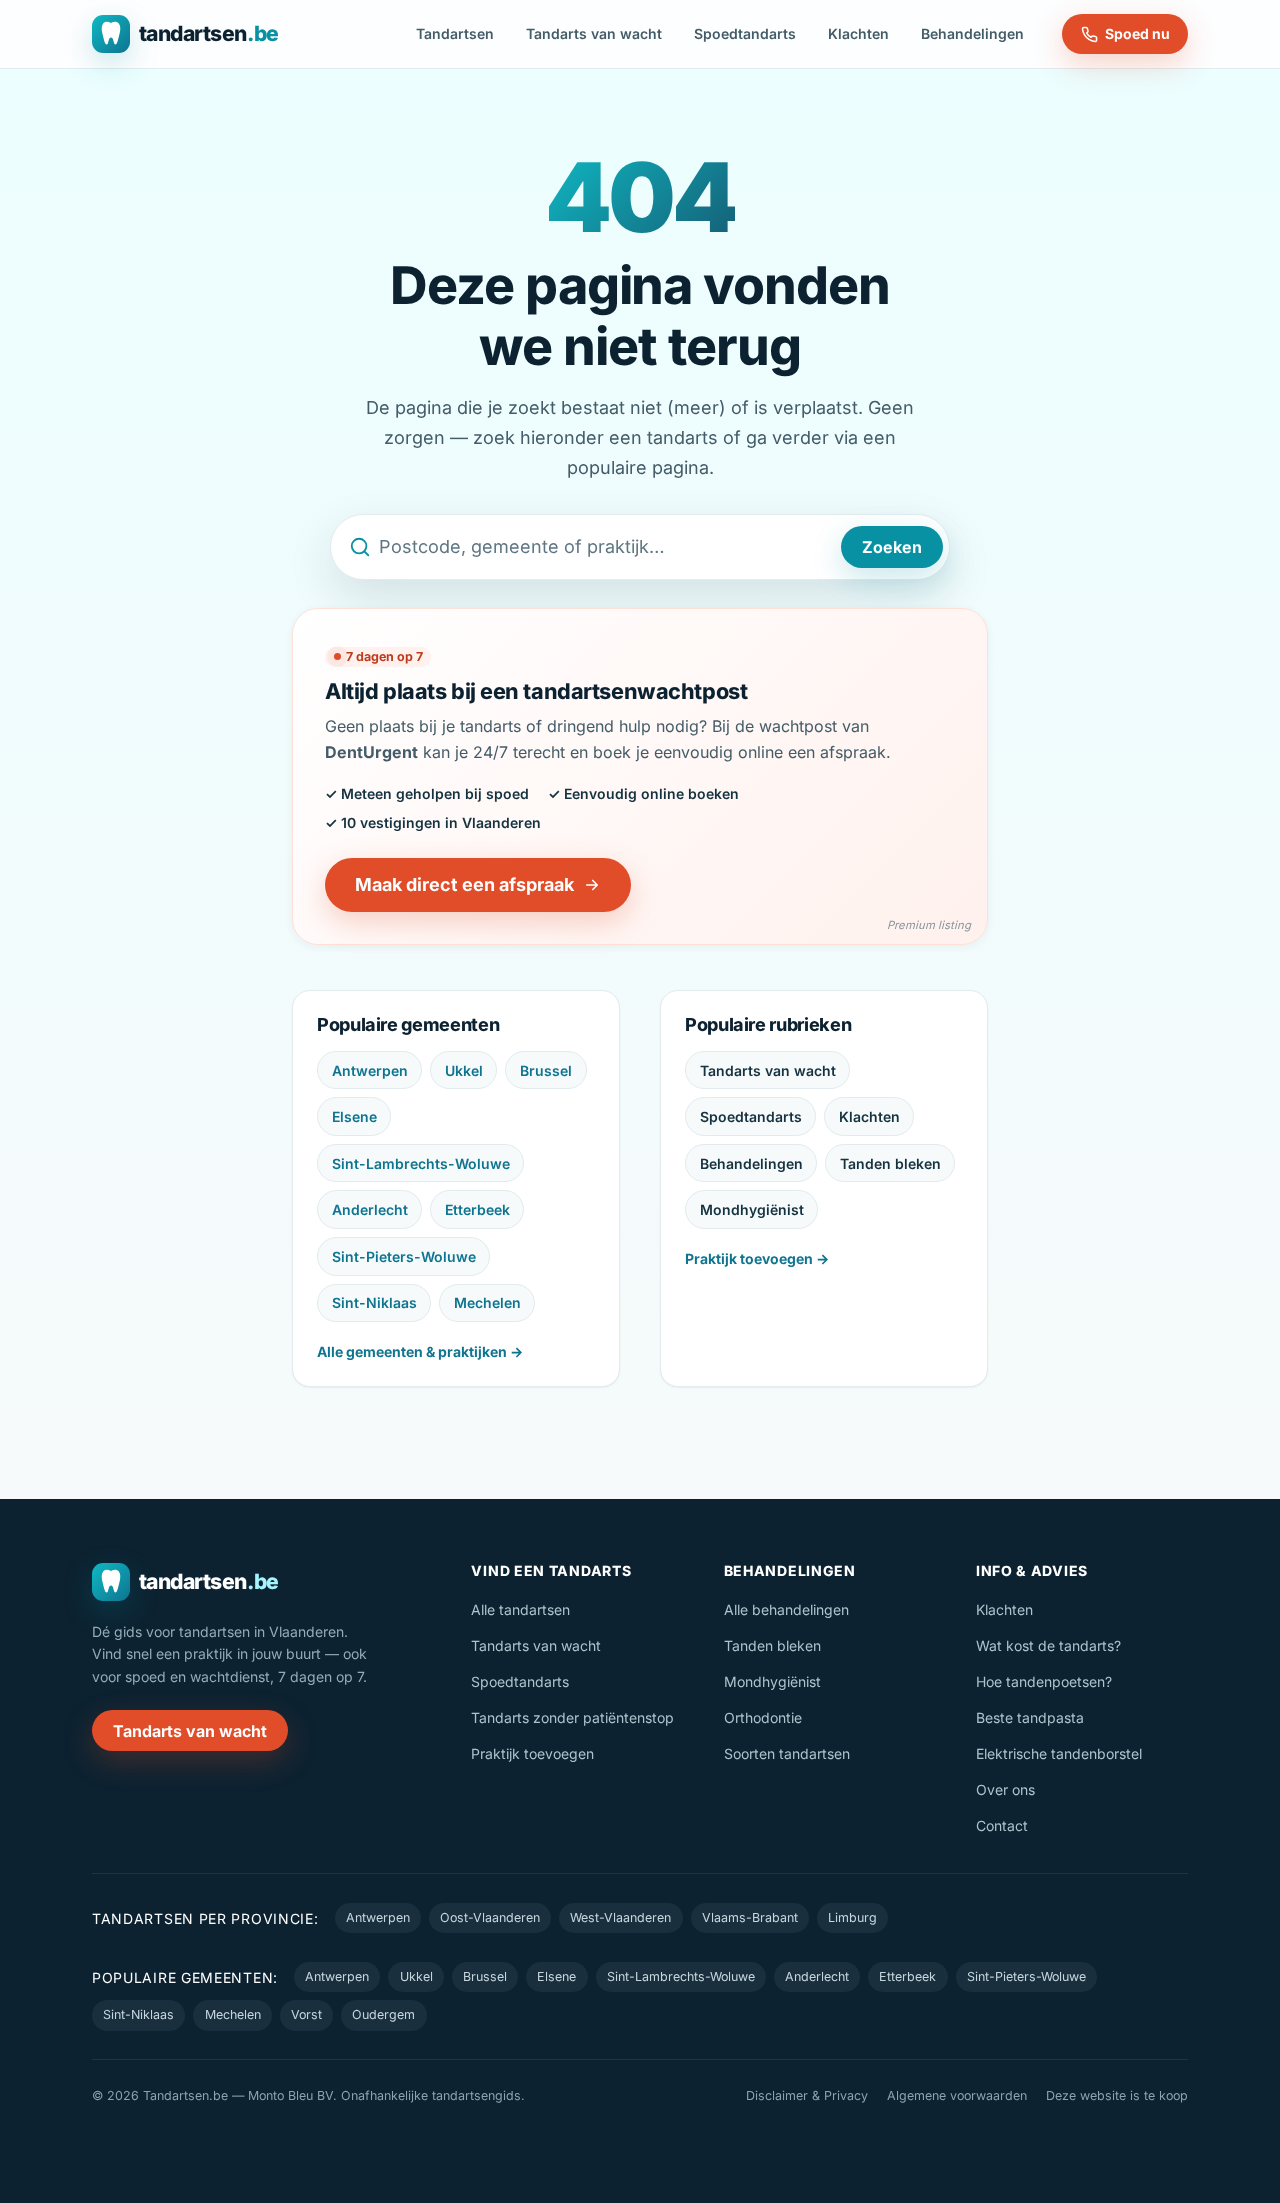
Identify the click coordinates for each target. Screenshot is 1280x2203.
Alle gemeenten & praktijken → (420, 1351)
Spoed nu (1137, 33)
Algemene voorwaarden (957, 2095)
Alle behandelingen (786, 1609)
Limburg (852, 1917)
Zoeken (892, 547)
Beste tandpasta (1030, 1717)
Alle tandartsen (520, 1609)
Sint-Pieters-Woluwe (404, 1256)
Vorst (306, 2014)
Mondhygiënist (752, 1209)
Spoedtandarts (745, 33)
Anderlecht (370, 1209)
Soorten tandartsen (787, 1753)
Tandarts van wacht (594, 33)
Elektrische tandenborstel (1059, 1753)
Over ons (1005, 1789)
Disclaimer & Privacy (807, 2095)
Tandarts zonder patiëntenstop (572, 1717)
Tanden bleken (890, 1163)
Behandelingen (972, 33)
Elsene (354, 1116)
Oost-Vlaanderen (490, 1917)
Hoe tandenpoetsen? (1044, 1681)
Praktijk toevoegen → (757, 1258)
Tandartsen (455, 33)
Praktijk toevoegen (532, 1753)
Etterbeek (477, 1209)
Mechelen (487, 1302)
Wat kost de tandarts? (1048, 1645)
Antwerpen (370, 1070)
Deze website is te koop (1117, 2095)
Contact (1002, 1825)
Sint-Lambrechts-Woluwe (421, 1163)
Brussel (546, 1070)
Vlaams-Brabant (750, 1917)
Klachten (858, 33)
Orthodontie (763, 1717)
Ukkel (464, 1070)
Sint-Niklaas (374, 1302)
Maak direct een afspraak (464, 884)
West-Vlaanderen (620, 1917)
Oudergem (383, 2014)
